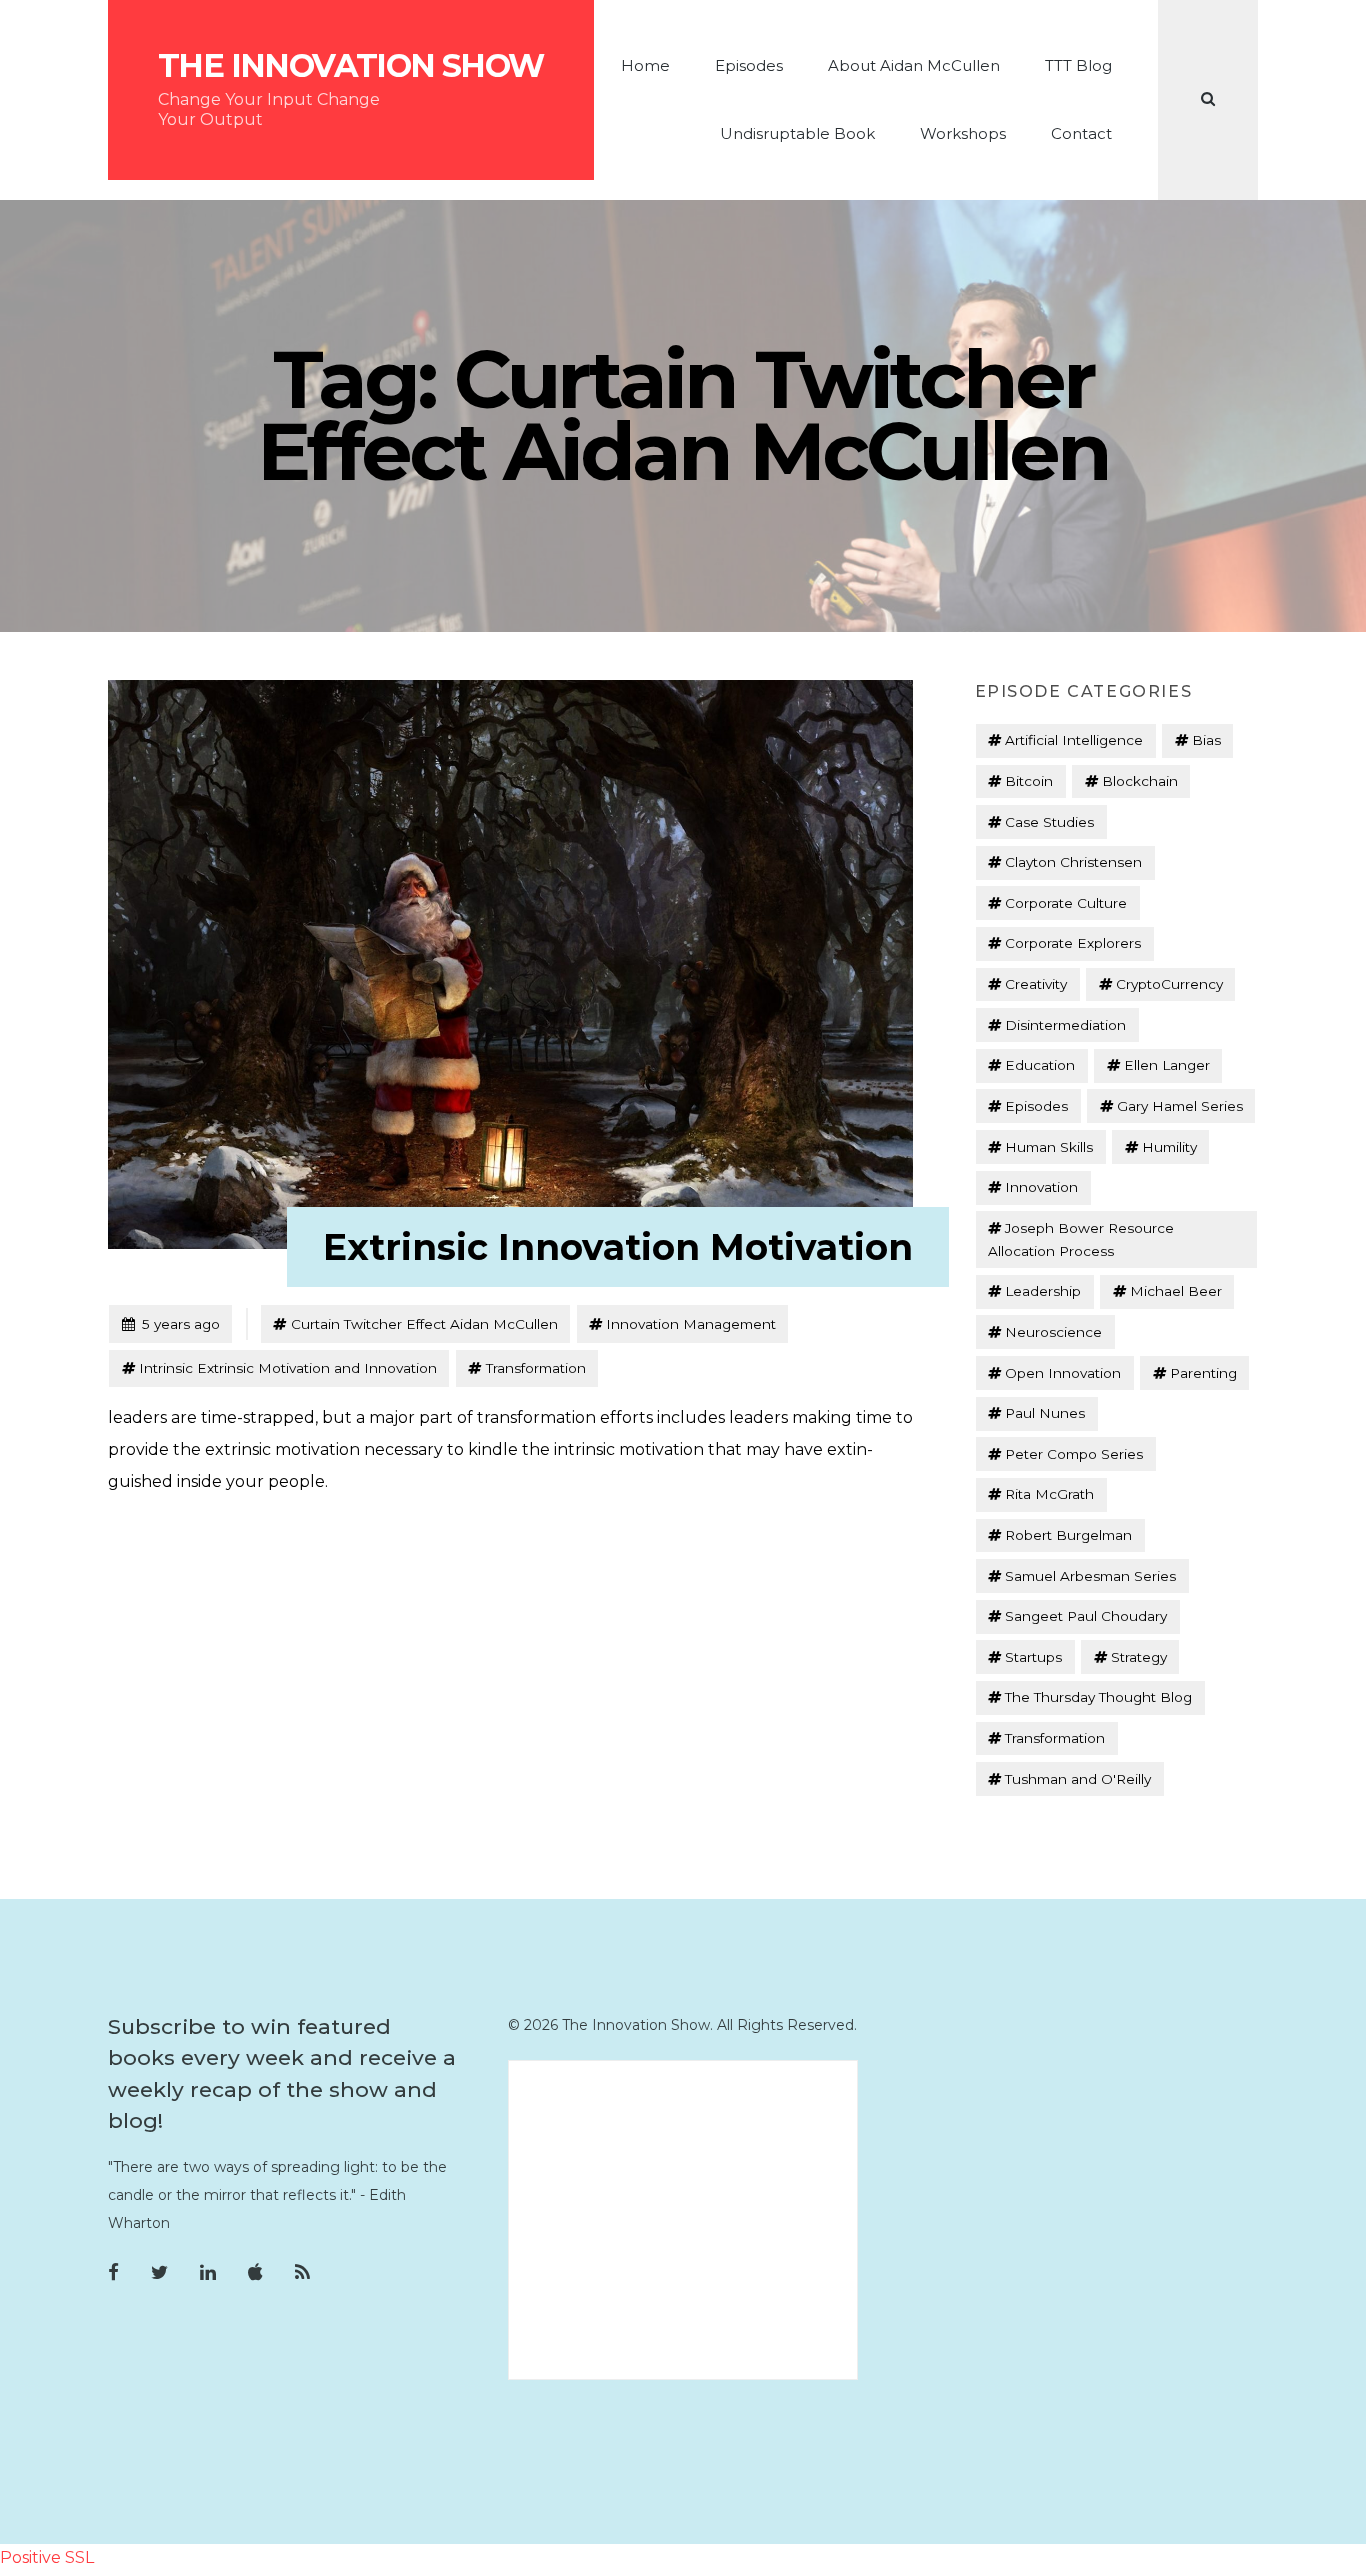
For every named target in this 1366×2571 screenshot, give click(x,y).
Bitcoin (1029, 781)
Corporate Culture (1066, 903)
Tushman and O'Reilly (1078, 1779)
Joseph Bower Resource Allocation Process (1081, 1239)
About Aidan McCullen (914, 65)
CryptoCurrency (1169, 984)
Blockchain (1140, 781)
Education (1040, 1065)
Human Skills (1049, 1147)
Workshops (963, 133)
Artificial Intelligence (1074, 740)
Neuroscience (1053, 1332)
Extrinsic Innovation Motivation (618, 1247)
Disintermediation (1065, 1025)
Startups (1033, 1657)
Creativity (1036, 984)
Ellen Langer (1167, 1065)
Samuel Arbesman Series (1090, 1576)
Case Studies (1049, 822)
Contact (1081, 133)
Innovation (1041, 1187)
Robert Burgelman (1068, 1535)
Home (645, 65)
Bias (1206, 740)
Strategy (1139, 1657)
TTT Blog (1078, 65)
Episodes (749, 65)
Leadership (1043, 1291)
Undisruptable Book (797, 133)
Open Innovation (1063, 1373)
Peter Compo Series (1074, 1454)
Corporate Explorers (1073, 943)
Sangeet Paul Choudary (1086, 1616)
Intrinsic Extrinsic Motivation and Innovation (288, 1368)
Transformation (536, 1368)
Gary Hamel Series (1180, 1106)
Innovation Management (691, 1324)
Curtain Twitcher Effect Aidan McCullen (424, 1324)
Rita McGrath (1049, 1494)
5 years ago (170, 1323)
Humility (1169, 1147)
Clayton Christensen (1073, 862)
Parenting (1203, 1373)
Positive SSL (47, 2557)
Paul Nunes (1045, 1413)
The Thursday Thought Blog (1098, 1697)
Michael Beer (1176, 1291)
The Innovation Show (351, 66)
